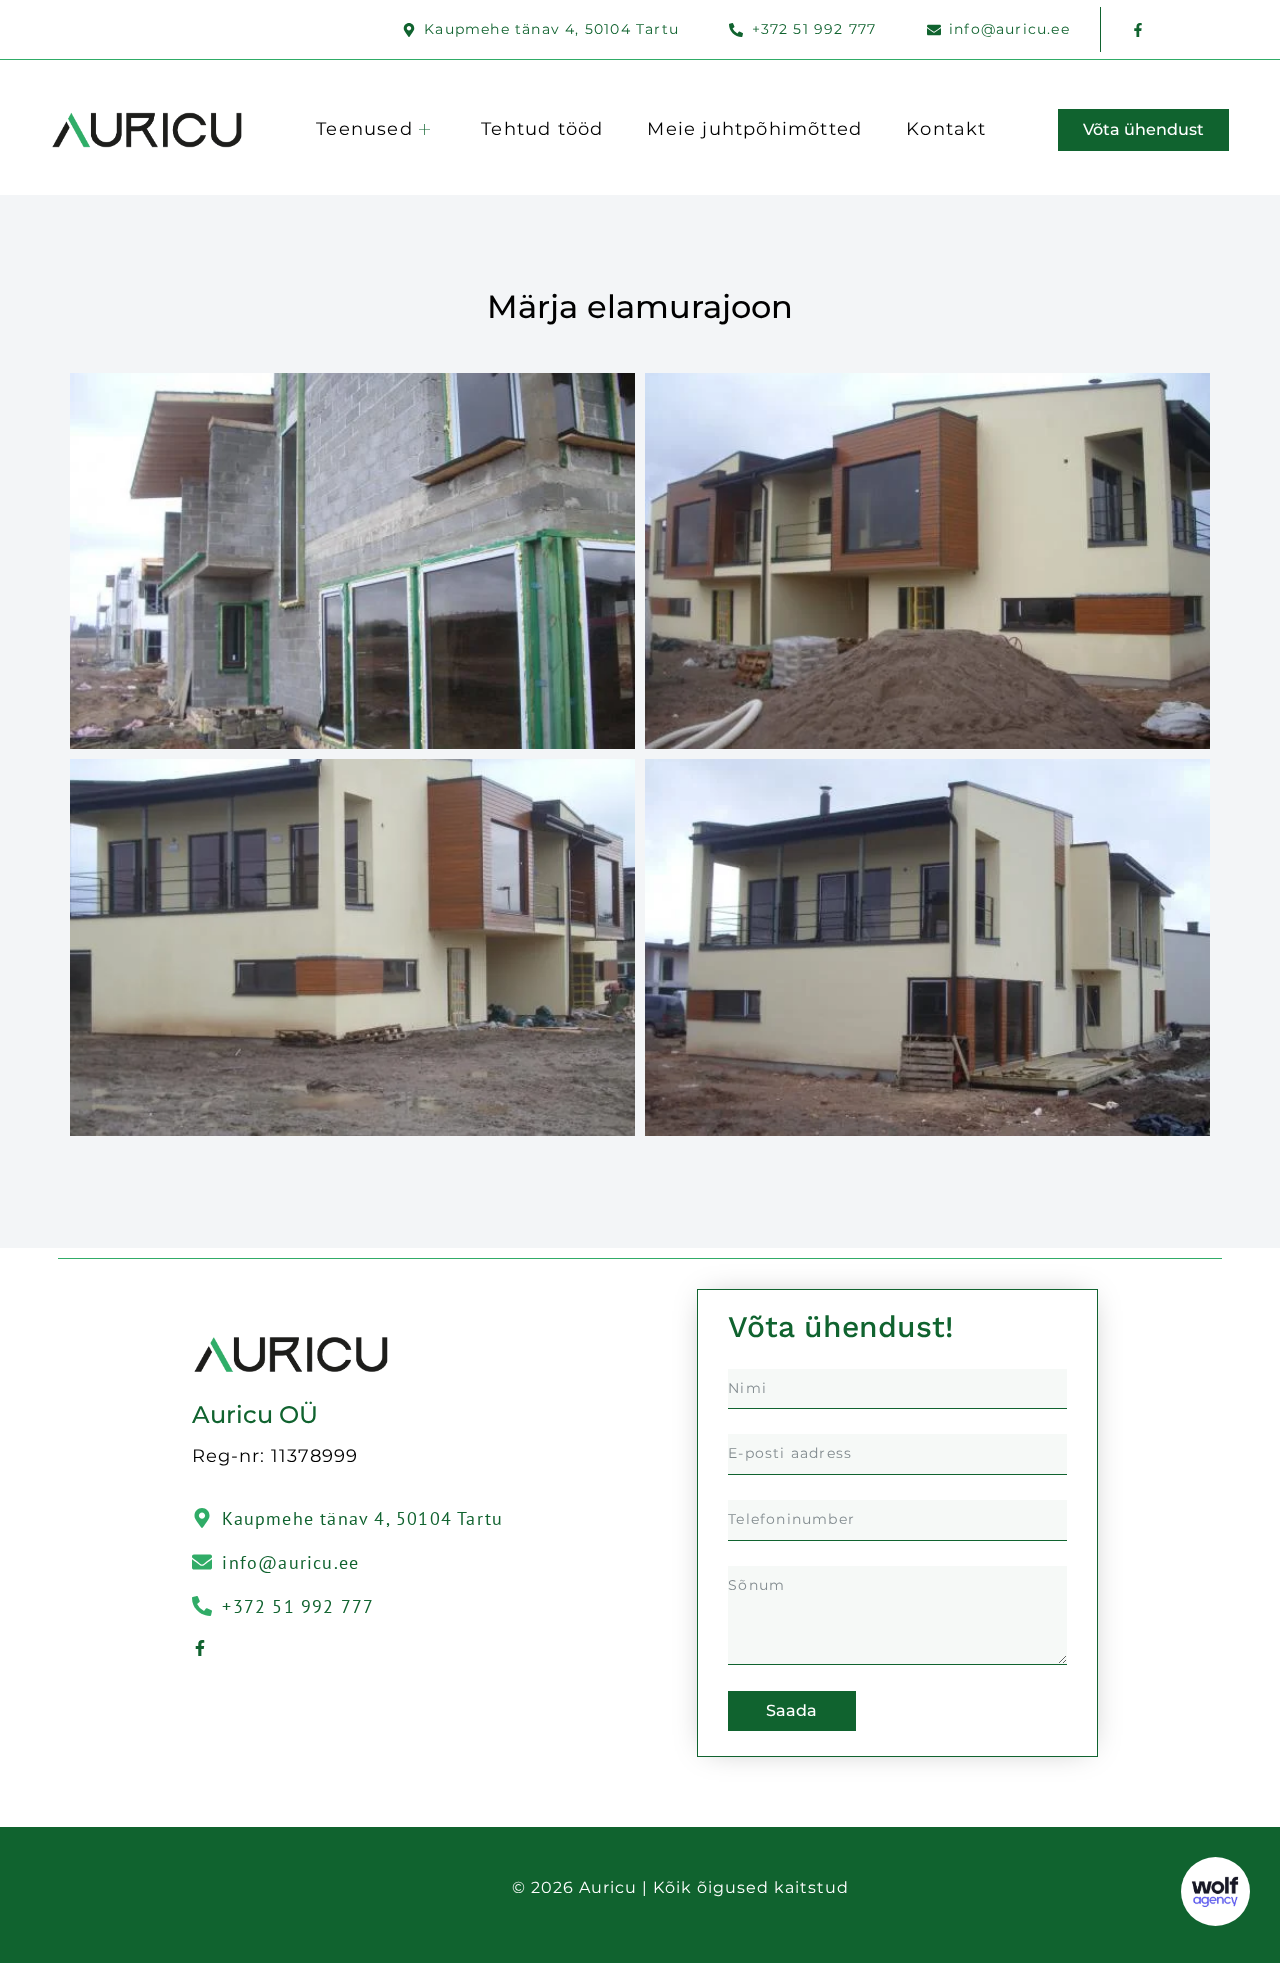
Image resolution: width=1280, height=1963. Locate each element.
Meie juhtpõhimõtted (754, 129)
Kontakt (946, 129)
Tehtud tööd (542, 129)
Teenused (364, 129)
